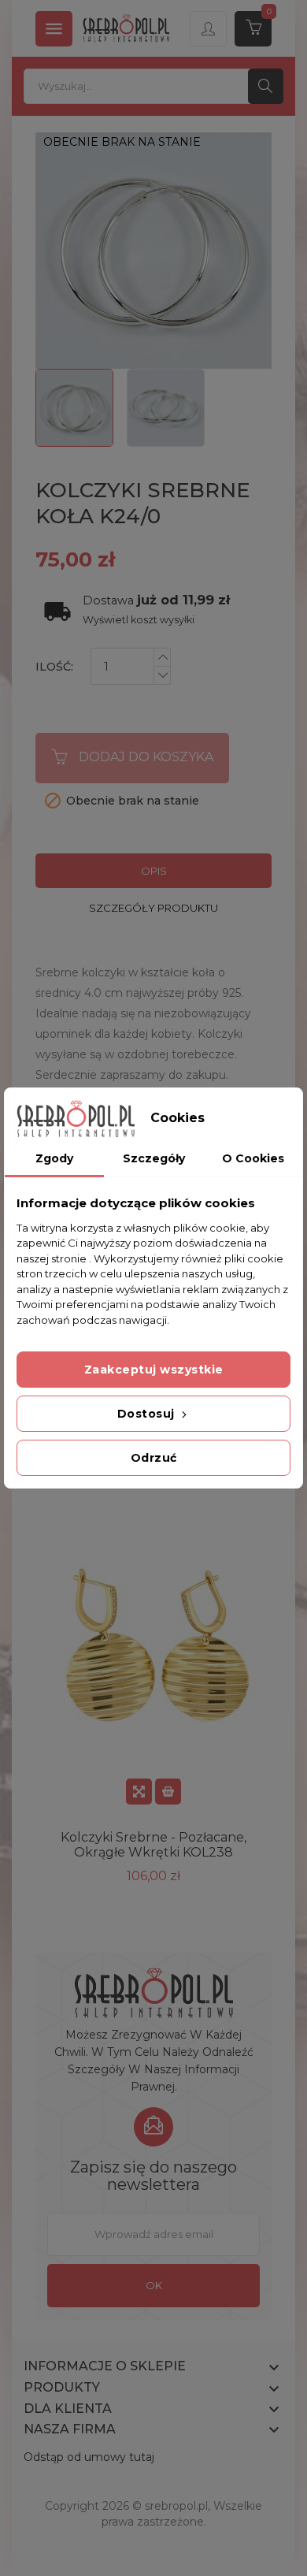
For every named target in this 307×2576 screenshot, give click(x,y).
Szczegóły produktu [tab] (153, 908)
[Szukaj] (266, 86)
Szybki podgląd (139, 1792)
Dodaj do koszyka (146, 757)
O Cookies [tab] (253, 1158)
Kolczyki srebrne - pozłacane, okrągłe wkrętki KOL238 (153, 1845)
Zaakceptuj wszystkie (154, 1370)
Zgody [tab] (54, 1158)
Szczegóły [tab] (154, 1158)
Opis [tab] (154, 871)
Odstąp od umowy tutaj (89, 2457)
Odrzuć (154, 1458)
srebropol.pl (176, 2506)
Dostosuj (148, 1414)
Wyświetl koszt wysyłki (139, 620)
